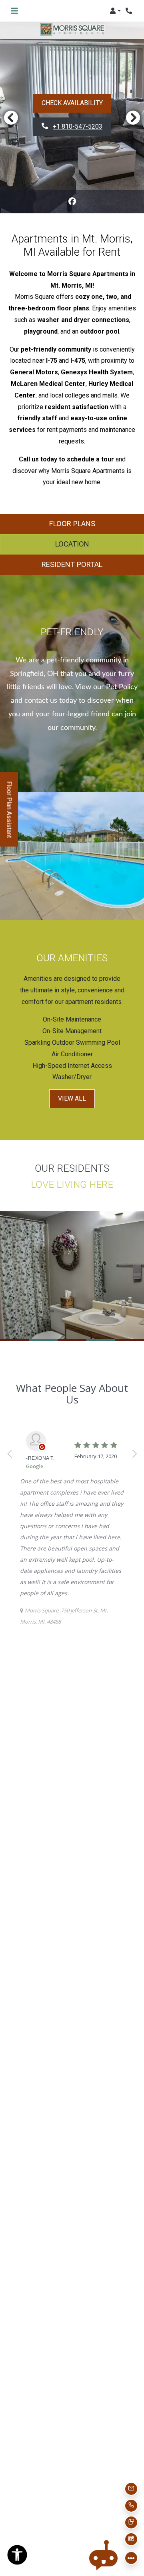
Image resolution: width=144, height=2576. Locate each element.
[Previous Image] (11, 117)
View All (72, 1098)
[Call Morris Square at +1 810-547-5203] (130, 11)
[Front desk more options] (131, 2558)
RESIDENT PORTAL (72, 564)
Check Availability (72, 103)
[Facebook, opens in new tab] (72, 202)
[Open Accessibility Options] (17, 2557)
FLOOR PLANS (72, 524)
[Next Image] (133, 117)
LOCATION (72, 544)
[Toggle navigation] (14, 11)
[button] (115, 11)
